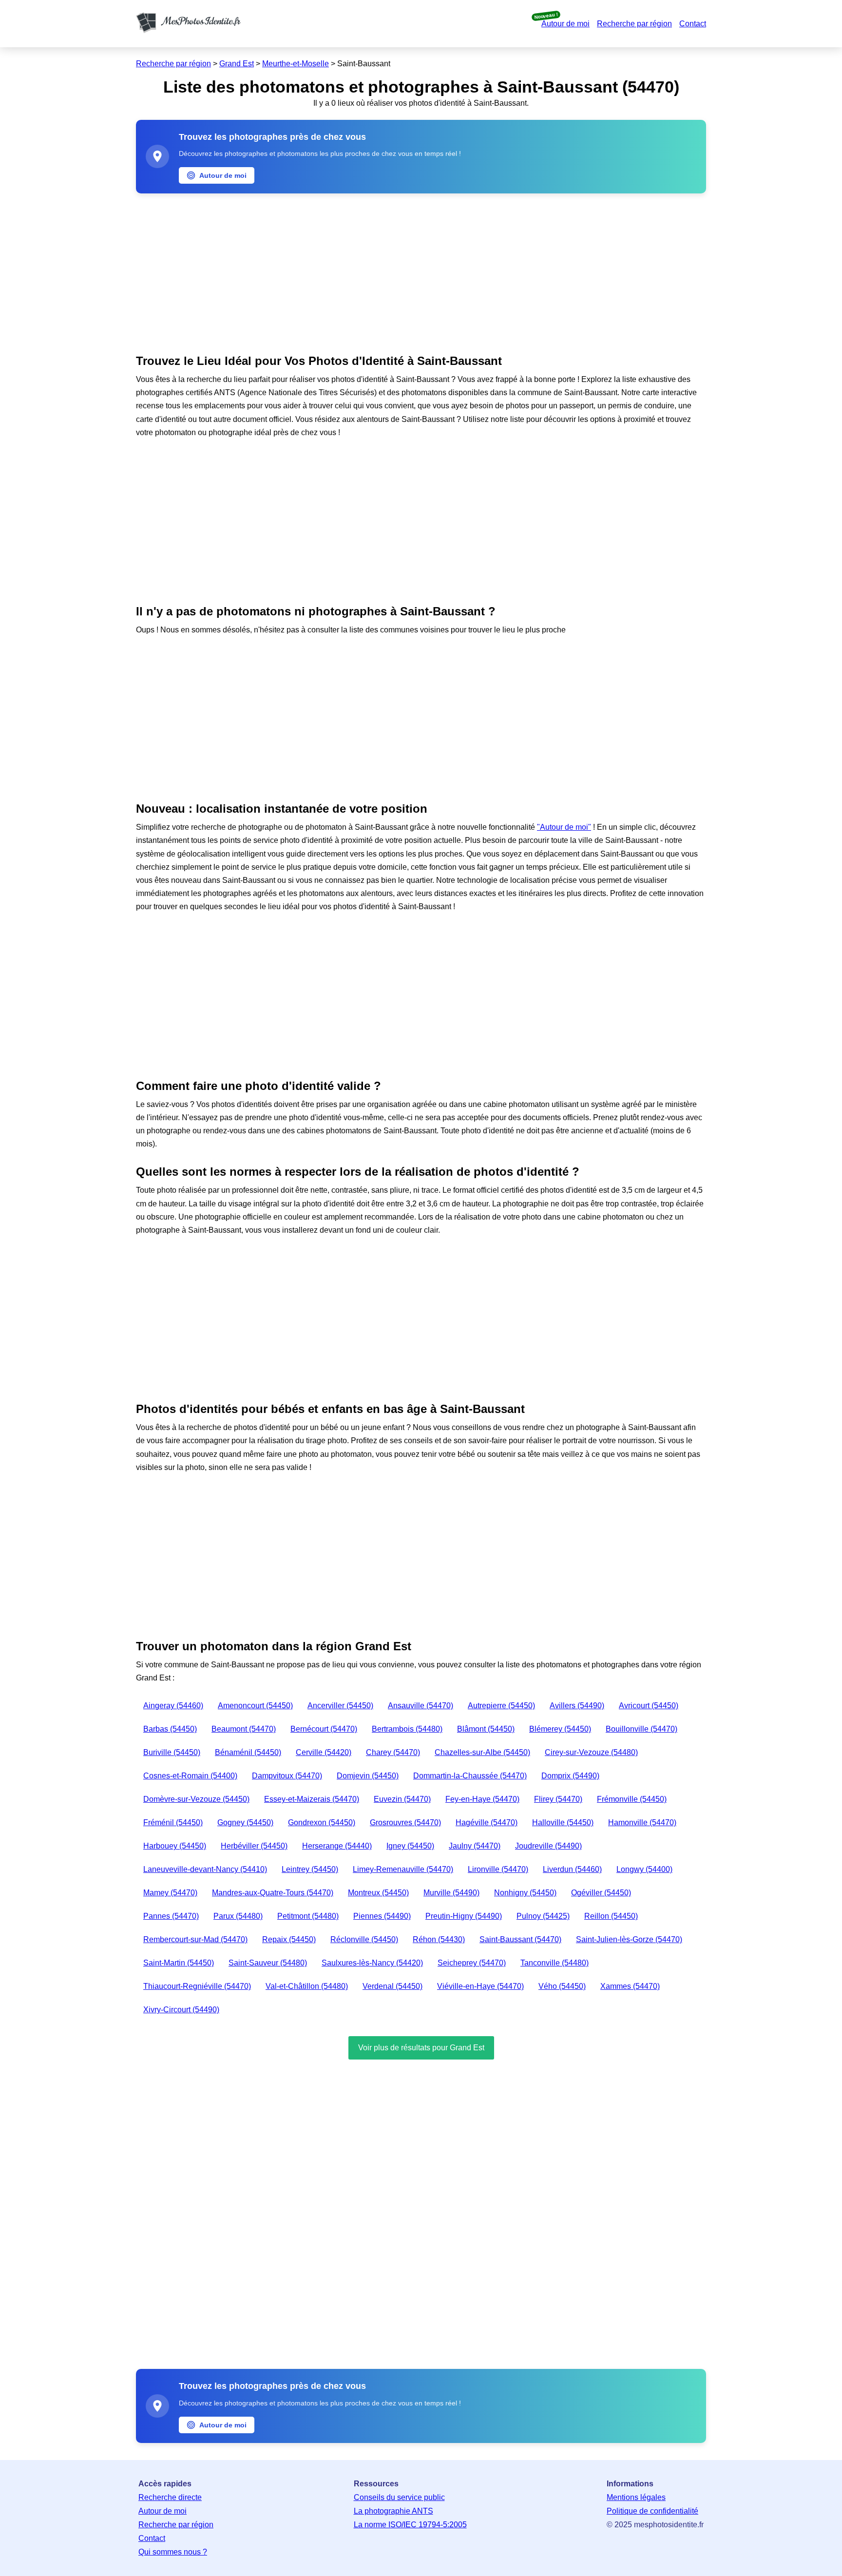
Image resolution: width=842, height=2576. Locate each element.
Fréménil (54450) (173, 1822)
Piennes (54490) (382, 1916)
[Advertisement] (421, 271)
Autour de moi (565, 24)
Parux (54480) (238, 1916)
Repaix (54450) (289, 1939)
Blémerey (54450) (560, 1729)
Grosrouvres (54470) (405, 1822)
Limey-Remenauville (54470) (403, 1869)
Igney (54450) (410, 1846)
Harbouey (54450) (175, 1846)
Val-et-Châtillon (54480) (307, 1986)
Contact (693, 24)
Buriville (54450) (172, 1752)
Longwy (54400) (644, 1869)
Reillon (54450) (611, 1916)
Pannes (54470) (171, 1916)
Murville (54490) (451, 1893)
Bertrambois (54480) (407, 1729)
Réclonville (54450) (364, 1939)
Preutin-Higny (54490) (464, 1916)
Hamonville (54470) (642, 1822)
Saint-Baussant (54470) (520, 1939)
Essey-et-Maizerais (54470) (312, 1799)
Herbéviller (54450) (254, 1846)
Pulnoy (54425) (543, 1916)
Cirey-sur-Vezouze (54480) (591, 1752)
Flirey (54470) (558, 1799)
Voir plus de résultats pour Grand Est (421, 2048)
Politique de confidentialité (652, 2511)
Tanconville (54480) (555, 1963)
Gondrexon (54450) (322, 1822)
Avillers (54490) (577, 1706)
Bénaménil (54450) (248, 1752)
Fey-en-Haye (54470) (482, 1799)
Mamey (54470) (170, 1893)
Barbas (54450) (170, 1729)
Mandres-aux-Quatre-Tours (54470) (273, 1893)
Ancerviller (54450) (340, 1706)
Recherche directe (170, 2497)
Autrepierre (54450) (501, 1706)
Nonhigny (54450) (525, 1893)
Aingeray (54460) (173, 1706)
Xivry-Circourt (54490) (181, 2010)
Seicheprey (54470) (472, 1963)
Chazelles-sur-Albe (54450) (482, 1752)
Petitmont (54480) (308, 1916)
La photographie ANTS (393, 2511)
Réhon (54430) (439, 1939)
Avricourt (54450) (649, 1706)
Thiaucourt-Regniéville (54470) (197, 1986)
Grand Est (237, 64)
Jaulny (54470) (475, 1846)
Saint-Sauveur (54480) (268, 1963)
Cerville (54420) (324, 1752)
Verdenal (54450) (392, 1986)
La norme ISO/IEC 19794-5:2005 (410, 2525)
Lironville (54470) (498, 1869)
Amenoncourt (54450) (255, 1706)
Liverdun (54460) (572, 1869)
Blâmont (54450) (486, 1729)
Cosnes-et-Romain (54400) (190, 1776)
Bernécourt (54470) (324, 1729)
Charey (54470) (393, 1752)
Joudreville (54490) (548, 1846)
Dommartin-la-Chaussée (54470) (470, 1776)
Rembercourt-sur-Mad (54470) (195, 1939)
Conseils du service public (399, 2497)
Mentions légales (636, 2497)
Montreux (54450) (378, 1893)
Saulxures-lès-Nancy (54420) (372, 1963)
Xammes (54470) (630, 1986)
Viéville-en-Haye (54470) (480, 1986)
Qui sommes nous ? (173, 2552)
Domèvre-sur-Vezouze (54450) (196, 1799)
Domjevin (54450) (368, 1776)
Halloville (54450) (563, 1822)
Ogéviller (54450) (601, 1893)
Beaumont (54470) (244, 1729)
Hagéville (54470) (487, 1822)
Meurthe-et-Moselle (296, 64)
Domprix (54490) (570, 1776)
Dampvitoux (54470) (287, 1776)
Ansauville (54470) (421, 1706)
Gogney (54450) (245, 1822)
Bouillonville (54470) (641, 1729)
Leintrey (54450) (310, 1869)
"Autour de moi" (564, 827)
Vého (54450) (562, 1986)
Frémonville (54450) (632, 1799)
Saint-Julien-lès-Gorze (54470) (629, 1939)
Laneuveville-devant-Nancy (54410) (205, 1869)
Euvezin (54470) (402, 1799)
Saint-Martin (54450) (179, 1963)
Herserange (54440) (337, 1846)
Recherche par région (634, 24)
